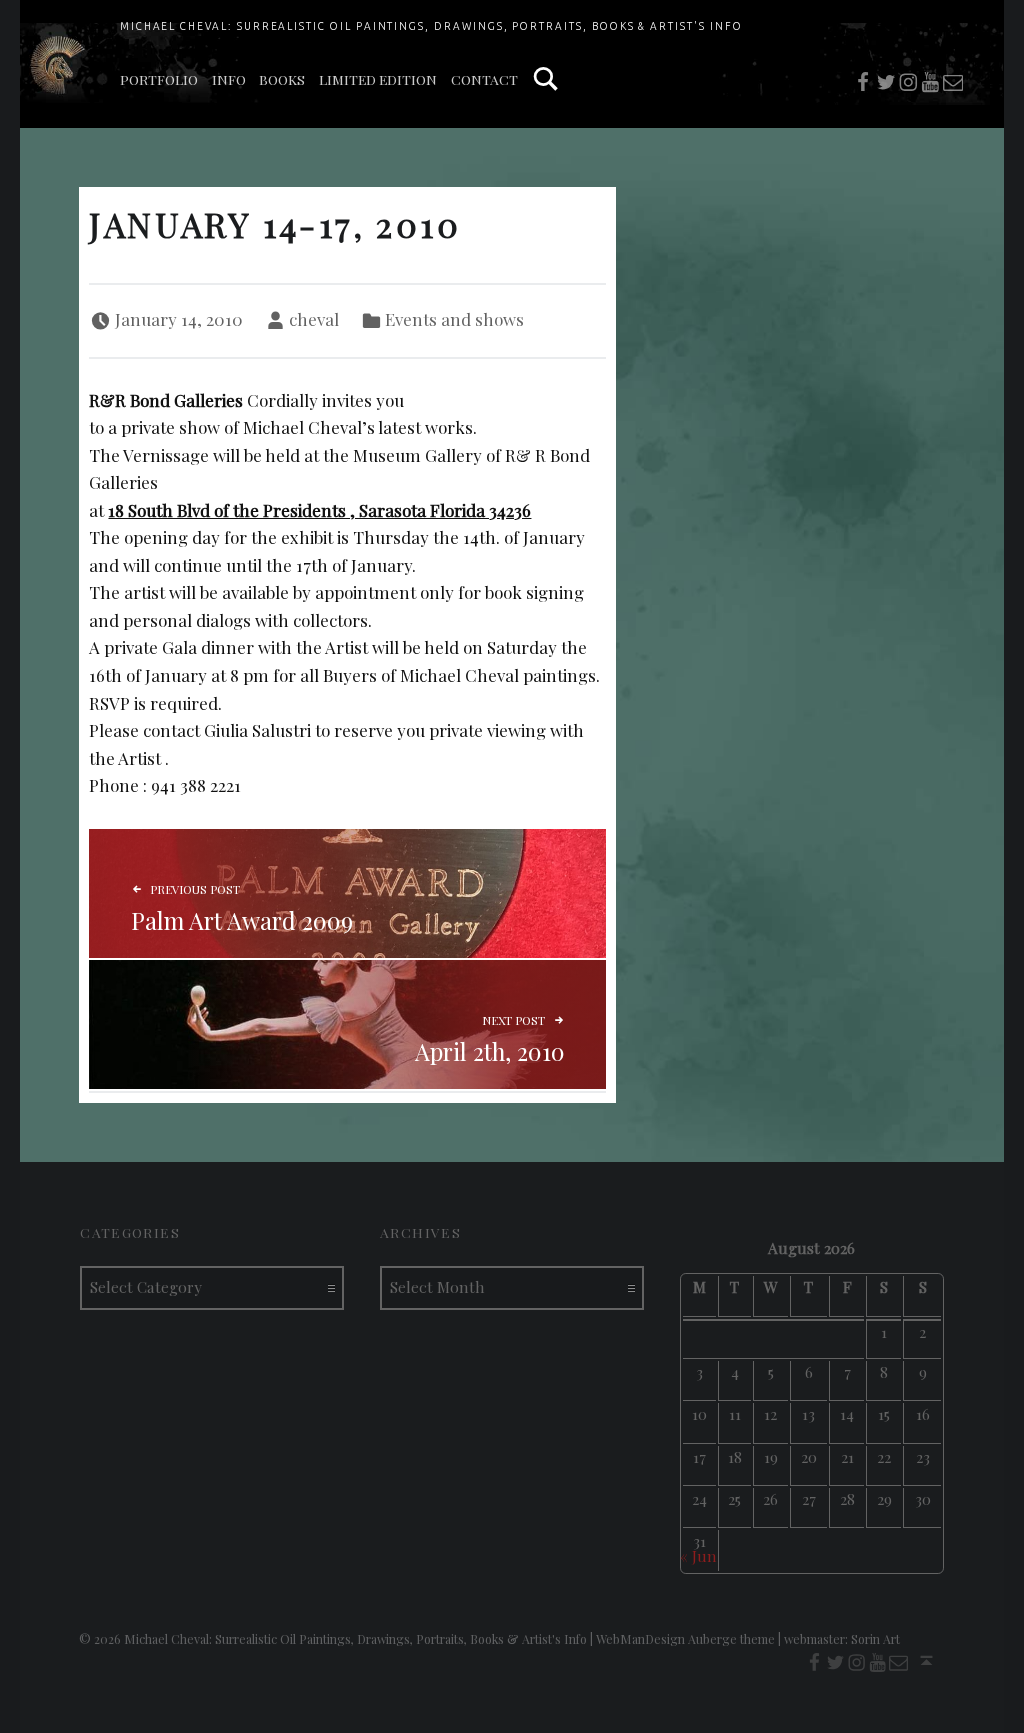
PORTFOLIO (159, 79)
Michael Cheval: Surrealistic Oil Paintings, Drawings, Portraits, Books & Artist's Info (431, 26)
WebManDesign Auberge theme (685, 1639)
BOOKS (282, 79)
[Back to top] (926, 1660)
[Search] (546, 79)
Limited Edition (378, 79)
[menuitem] (159, 79)
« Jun (698, 1555)
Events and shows (454, 319)
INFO (229, 79)
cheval (314, 319)
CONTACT (484, 79)
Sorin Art (875, 1639)
